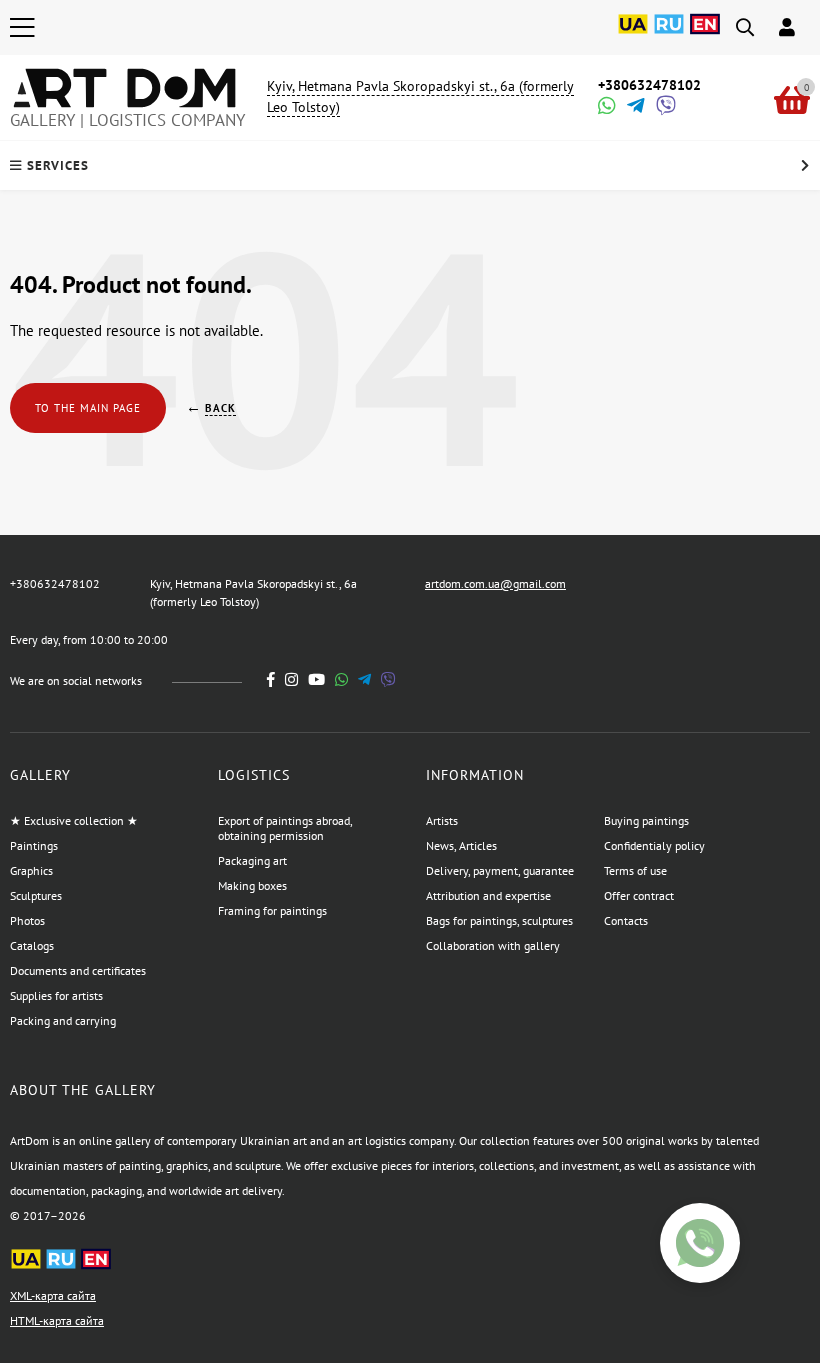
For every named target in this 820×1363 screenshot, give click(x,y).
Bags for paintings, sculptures (499, 920)
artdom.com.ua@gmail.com (495, 583)
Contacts (626, 920)
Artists (442, 820)
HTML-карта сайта (57, 1320)
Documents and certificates (78, 970)
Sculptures (36, 895)
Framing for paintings (272, 910)
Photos (27, 920)
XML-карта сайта (53, 1295)
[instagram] (291, 679)
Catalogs (32, 945)
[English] (705, 35)
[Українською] (633, 35)
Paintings (34, 845)
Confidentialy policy (654, 845)
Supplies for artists (56, 995)
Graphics (31, 870)
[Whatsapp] (605, 107)
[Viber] (663, 107)
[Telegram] (634, 107)
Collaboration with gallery (493, 945)
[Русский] (669, 35)
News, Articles (461, 845)
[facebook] (271, 679)
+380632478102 (649, 85)
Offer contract (639, 895)
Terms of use (635, 870)
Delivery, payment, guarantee (500, 870)
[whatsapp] (341, 679)
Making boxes (252, 885)
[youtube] (316, 679)
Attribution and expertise (488, 895)
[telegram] (364, 679)
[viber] (388, 679)
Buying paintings (646, 820)
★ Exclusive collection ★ (74, 820)
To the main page (88, 408)
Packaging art (252, 860)
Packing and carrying (63, 1020)
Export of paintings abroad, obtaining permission (285, 828)
